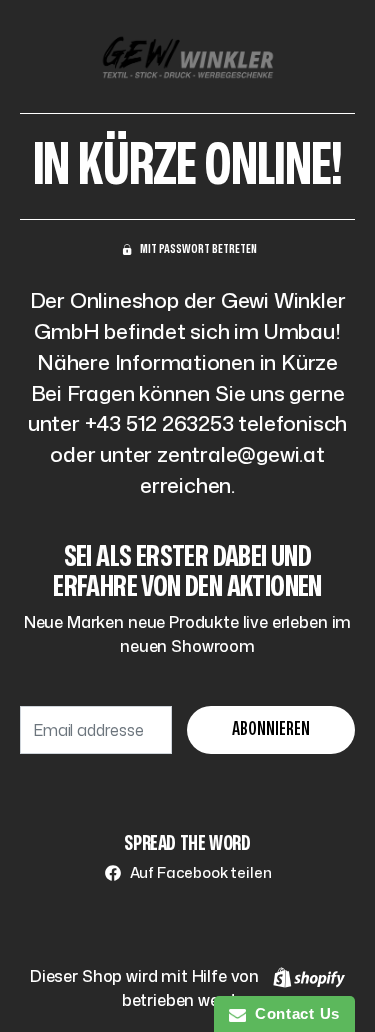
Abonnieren (271, 729)
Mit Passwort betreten (198, 249)
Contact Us (293, 1013)
